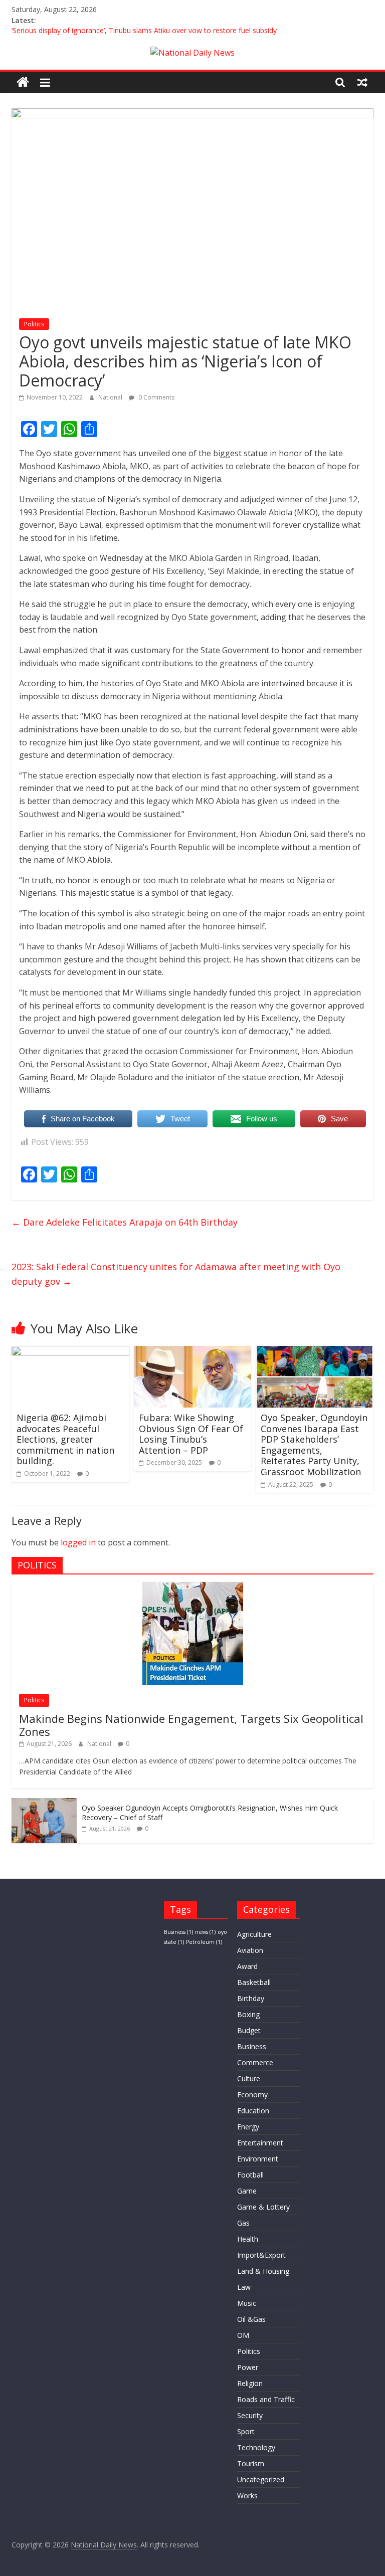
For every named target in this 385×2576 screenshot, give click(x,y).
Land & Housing (263, 2271)
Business (178, 1932)
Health (248, 2239)
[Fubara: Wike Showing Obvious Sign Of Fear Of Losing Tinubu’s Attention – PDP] (193, 1352)
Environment (258, 2159)
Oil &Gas (251, 2319)
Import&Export (261, 2255)
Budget (249, 2030)
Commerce (255, 2062)
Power (248, 2367)
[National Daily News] (23, 82)
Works (247, 2496)
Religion (250, 2383)
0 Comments (156, 397)
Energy (248, 2127)
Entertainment (260, 2143)
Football (250, 2175)
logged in (78, 1542)
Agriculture (254, 1934)
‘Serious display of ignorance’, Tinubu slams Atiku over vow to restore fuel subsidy (144, 32)
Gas (243, 2223)
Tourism (251, 2463)
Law (244, 2287)
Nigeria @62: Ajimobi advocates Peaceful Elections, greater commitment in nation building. (65, 1439)
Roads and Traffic (266, 2399)
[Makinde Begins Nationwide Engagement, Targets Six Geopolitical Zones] (193, 1587)
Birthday (251, 1998)
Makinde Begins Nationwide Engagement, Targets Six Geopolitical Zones (191, 1725)
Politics (34, 324)
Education (253, 2111)
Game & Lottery (263, 2207)
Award (247, 1966)
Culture (249, 2078)
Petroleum (204, 1942)
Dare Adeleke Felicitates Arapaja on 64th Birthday (125, 1222)
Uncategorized (261, 2480)
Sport (246, 2431)
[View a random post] (362, 82)
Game (247, 2191)
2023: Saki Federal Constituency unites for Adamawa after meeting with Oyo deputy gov (176, 1274)
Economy (252, 2095)
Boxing (248, 2014)
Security (250, 2415)
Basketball (254, 1982)
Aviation (250, 1950)
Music (247, 2303)
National (111, 397)
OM (243, 2335)
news (205, 1932)
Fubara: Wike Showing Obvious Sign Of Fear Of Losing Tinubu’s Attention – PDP (191, 1434)
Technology (256, 2447)
